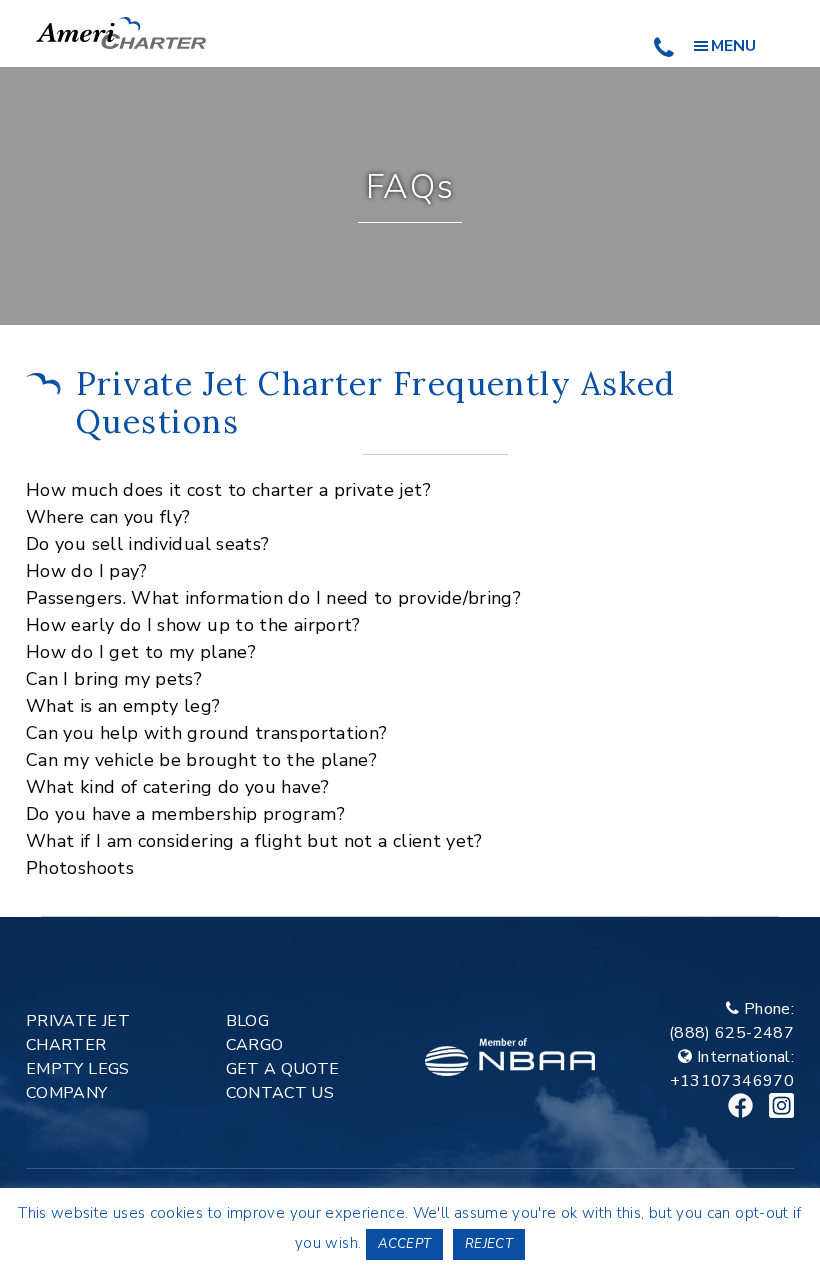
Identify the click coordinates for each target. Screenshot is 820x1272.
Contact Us (280, 1093)
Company (67, 1093)
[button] (410, 490)
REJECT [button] (489, 1244)
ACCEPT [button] (404, 1244)
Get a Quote (283, 1069)
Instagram (781, 1105)
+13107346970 (732, 1081)
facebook (740, 1105)
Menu (733, 46)
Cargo (255, 1045)
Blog (247, 1021)
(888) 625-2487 (731, 1033)
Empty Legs (78, 1069)
